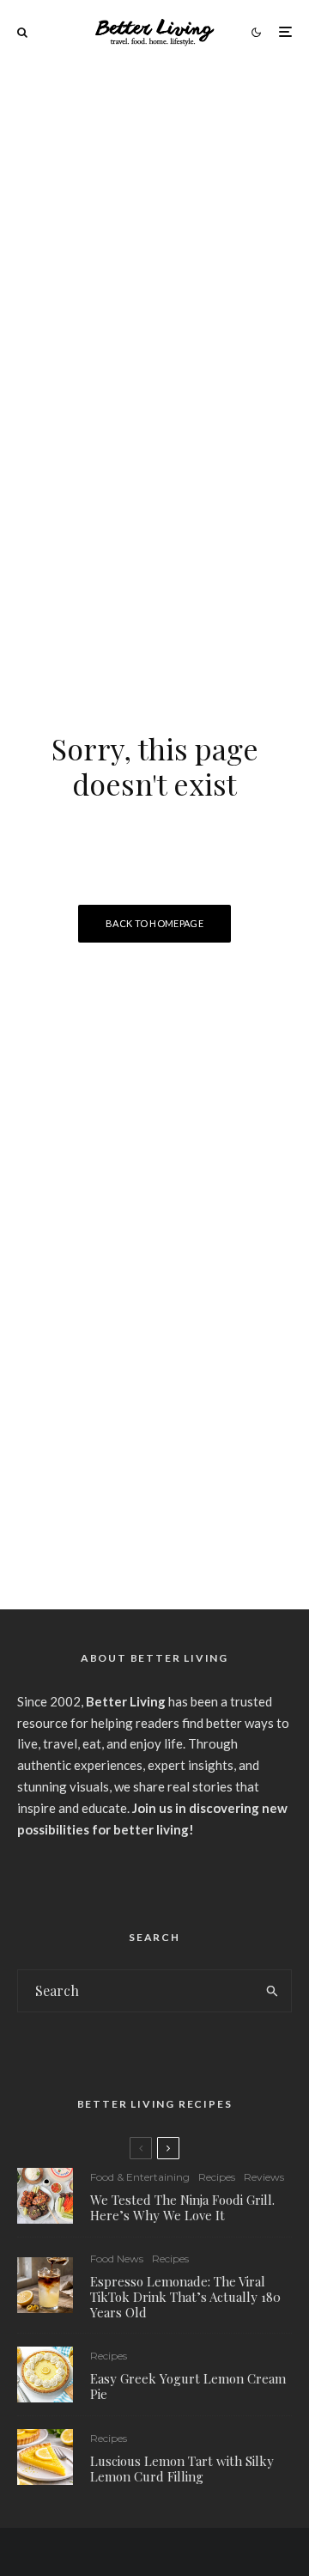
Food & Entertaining (140, 2177)
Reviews (264, 2177)
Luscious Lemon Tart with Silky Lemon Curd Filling (182, 2469)
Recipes (217, 2177)
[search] (273, 1991)
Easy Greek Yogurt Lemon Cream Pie (188, 2386)
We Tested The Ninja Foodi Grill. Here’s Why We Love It (182, 2207)
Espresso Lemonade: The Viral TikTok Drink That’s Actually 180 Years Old (185, 2297)
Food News (117, 2259)
